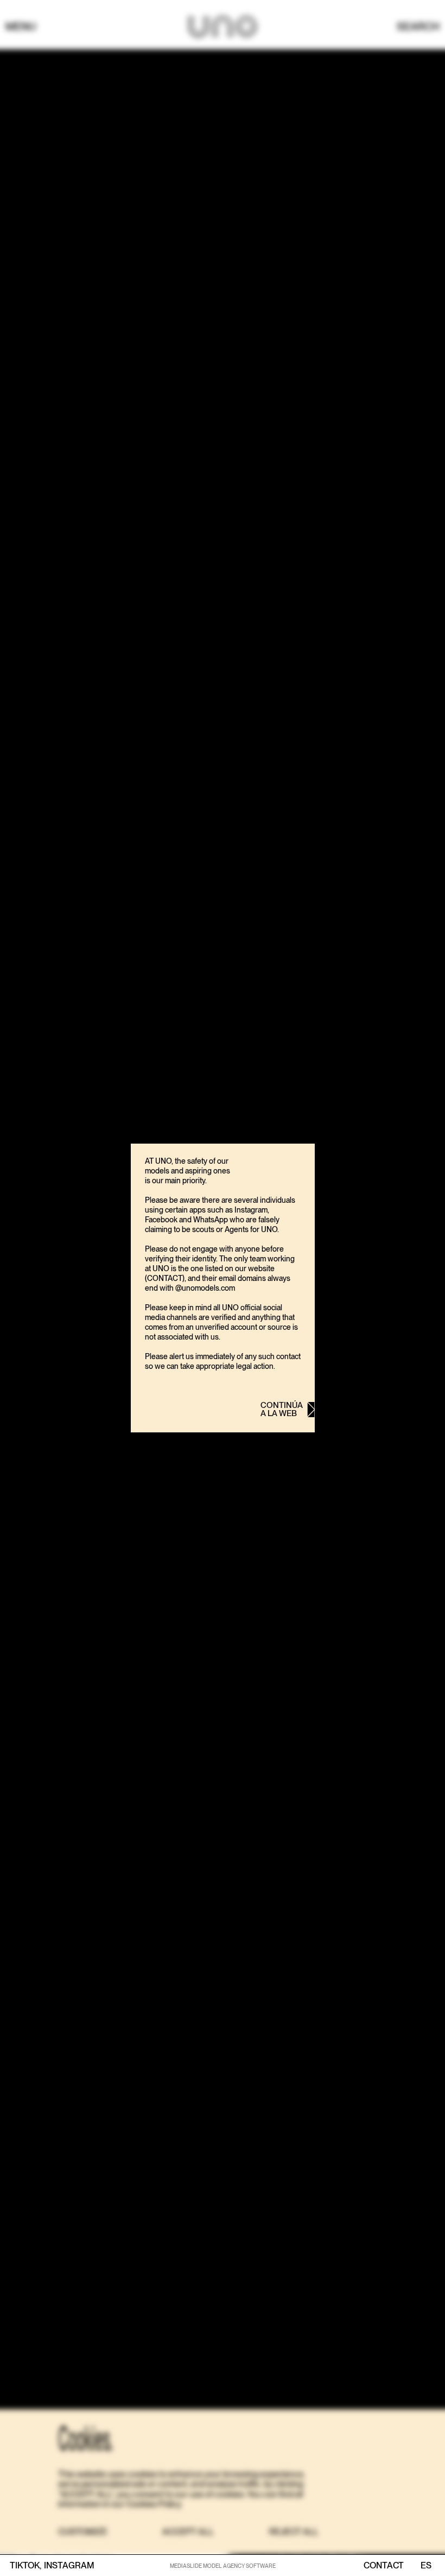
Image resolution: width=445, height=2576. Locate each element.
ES (426, 2566)
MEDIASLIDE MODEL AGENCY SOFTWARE (223, 2566)
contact (384, 2566)
